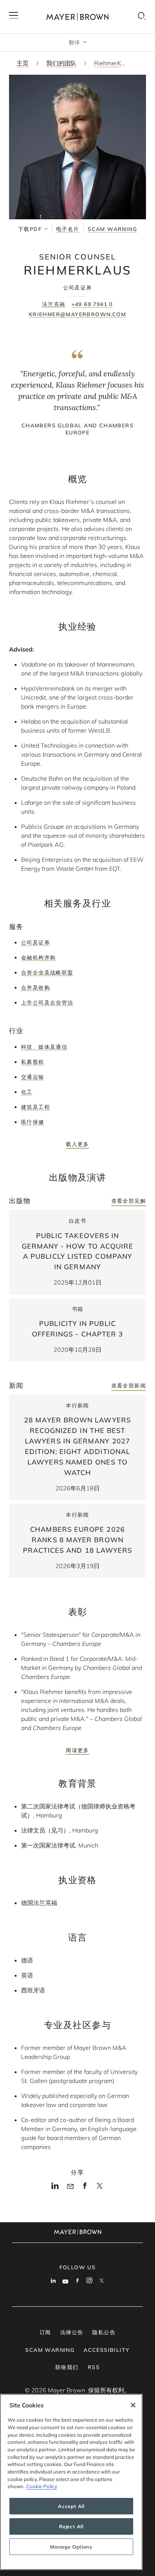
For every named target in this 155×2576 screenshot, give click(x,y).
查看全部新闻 (129, 1386)
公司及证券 (36, 943)
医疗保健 (33, 1122)
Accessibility (106, 2350)
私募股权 (33, 1062)
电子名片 (68, 229)
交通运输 (33, 1077)
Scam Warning (112, 229)
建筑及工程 (36, 1107)
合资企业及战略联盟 (47, 973)
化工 (27, 1092)
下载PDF (30, 229)
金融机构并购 (38, 958)
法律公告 (72, 2332)
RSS (94, 2367)
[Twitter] (100, 2188)
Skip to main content (37, 6)
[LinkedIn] (55, 2188)
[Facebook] (85, 2188)
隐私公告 (104, 2332)
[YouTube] (65, 2281)
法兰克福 (54, 304)
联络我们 (67, 2367)
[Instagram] (90, 2281)
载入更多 (77, 1144)
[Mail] (70, 2187)
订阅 (45, 2332)
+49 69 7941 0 (92, 304)
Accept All (71, 2506)
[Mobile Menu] (14, 17)
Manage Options (71, 2547)
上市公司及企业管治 (47, 1003)
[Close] (133, 2405)
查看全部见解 (129, 1201)
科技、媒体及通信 (44, 1047)
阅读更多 (77, 1750)
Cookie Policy (42, 2486)
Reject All (71, 2526)
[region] (71, 2482)
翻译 (75, 42)
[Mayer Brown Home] (77, 17)
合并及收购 (36, 988)
